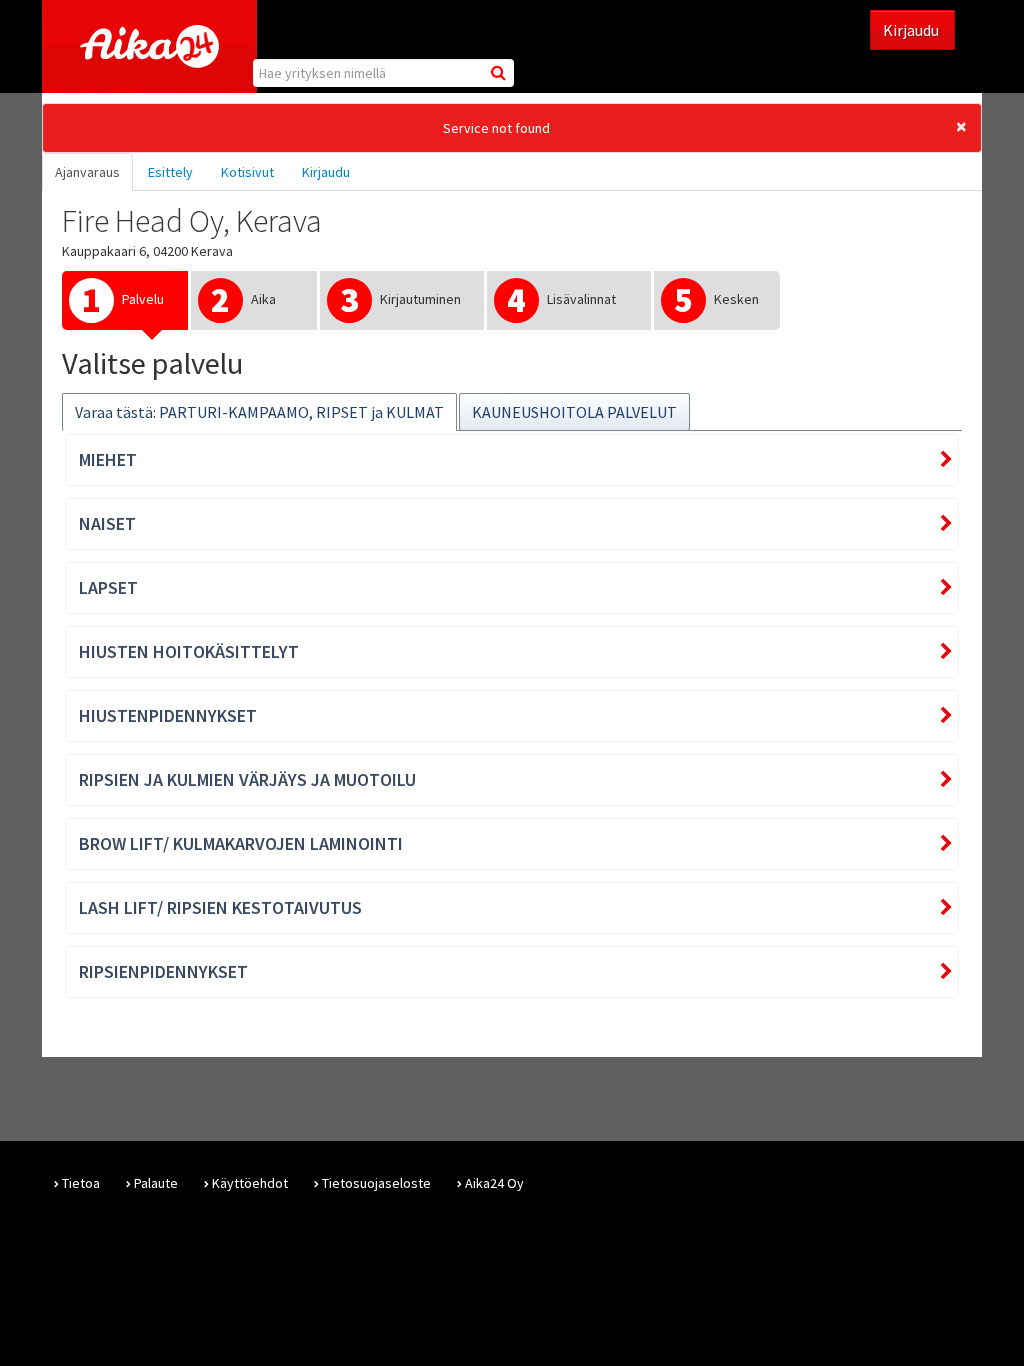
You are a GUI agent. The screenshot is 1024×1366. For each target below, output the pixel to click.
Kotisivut (247, 172)
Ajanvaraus (87, 172)
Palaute (156, 1183)
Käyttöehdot (250, 1183)
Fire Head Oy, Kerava (192, 221)
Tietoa (81, 1183)
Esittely (170, 172)
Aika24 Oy (494, 1183)
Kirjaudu (912, 30)
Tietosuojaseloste (376, 1183)
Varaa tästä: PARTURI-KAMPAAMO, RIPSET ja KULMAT (259, 412)
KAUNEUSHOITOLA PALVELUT (574, 412)
